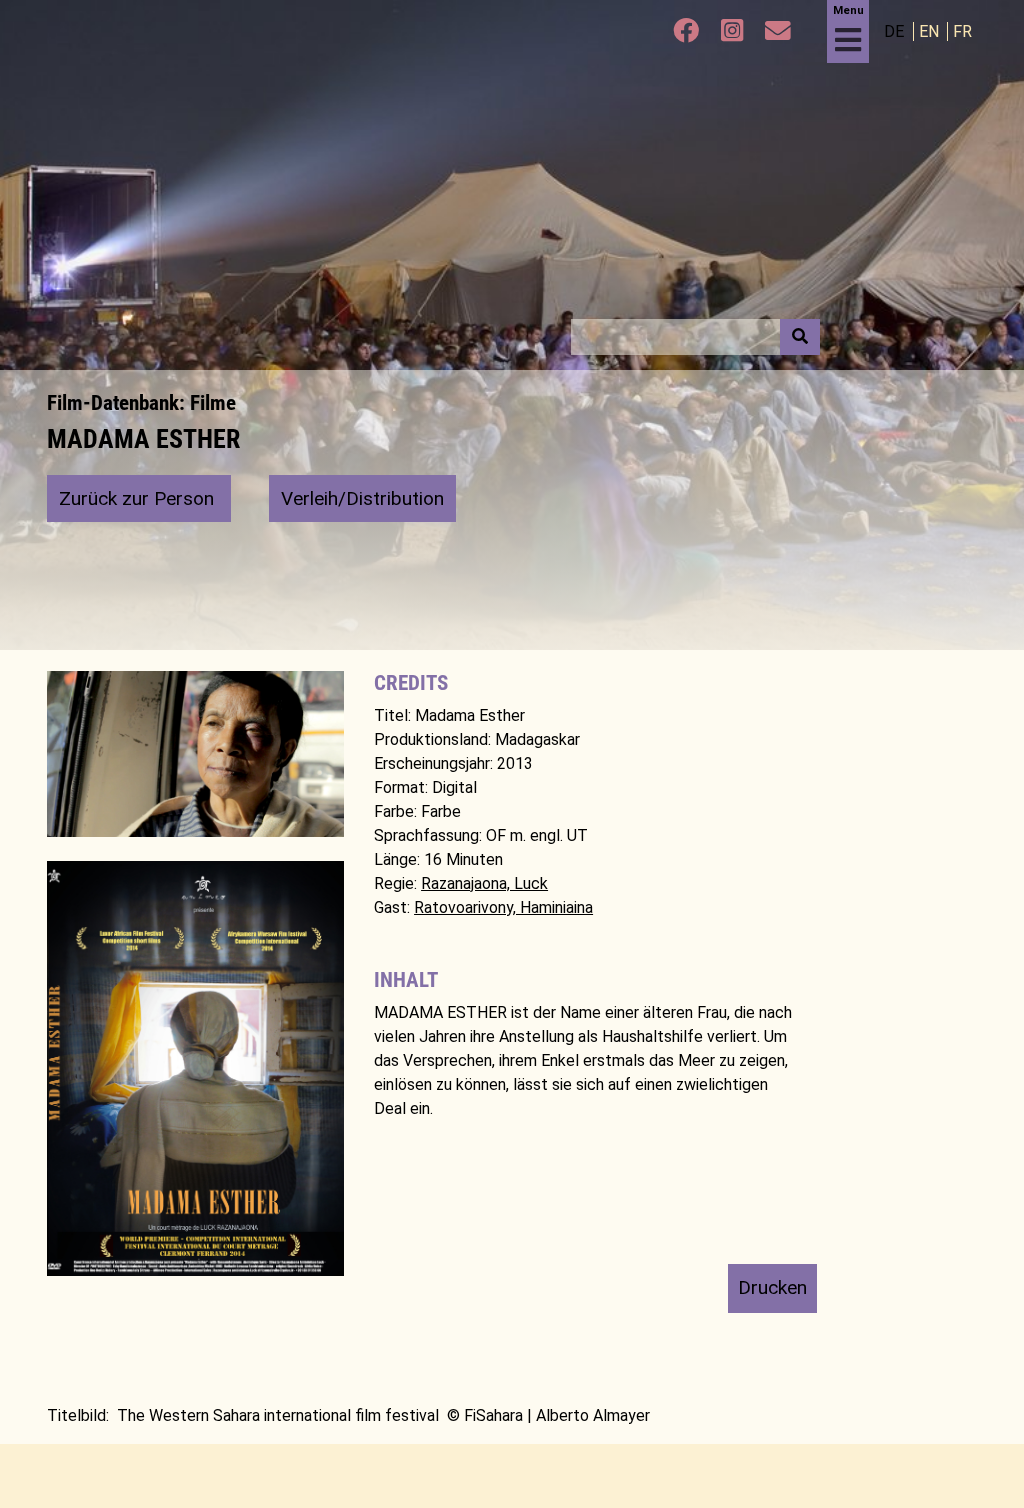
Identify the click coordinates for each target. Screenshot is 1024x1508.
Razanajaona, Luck (484, 883)
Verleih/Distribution (362, 498)
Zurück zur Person (139, 498)
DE (896, 31)
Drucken (772, 1287)
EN (931, 31)
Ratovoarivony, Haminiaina (503, 907)
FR (962, 31)
